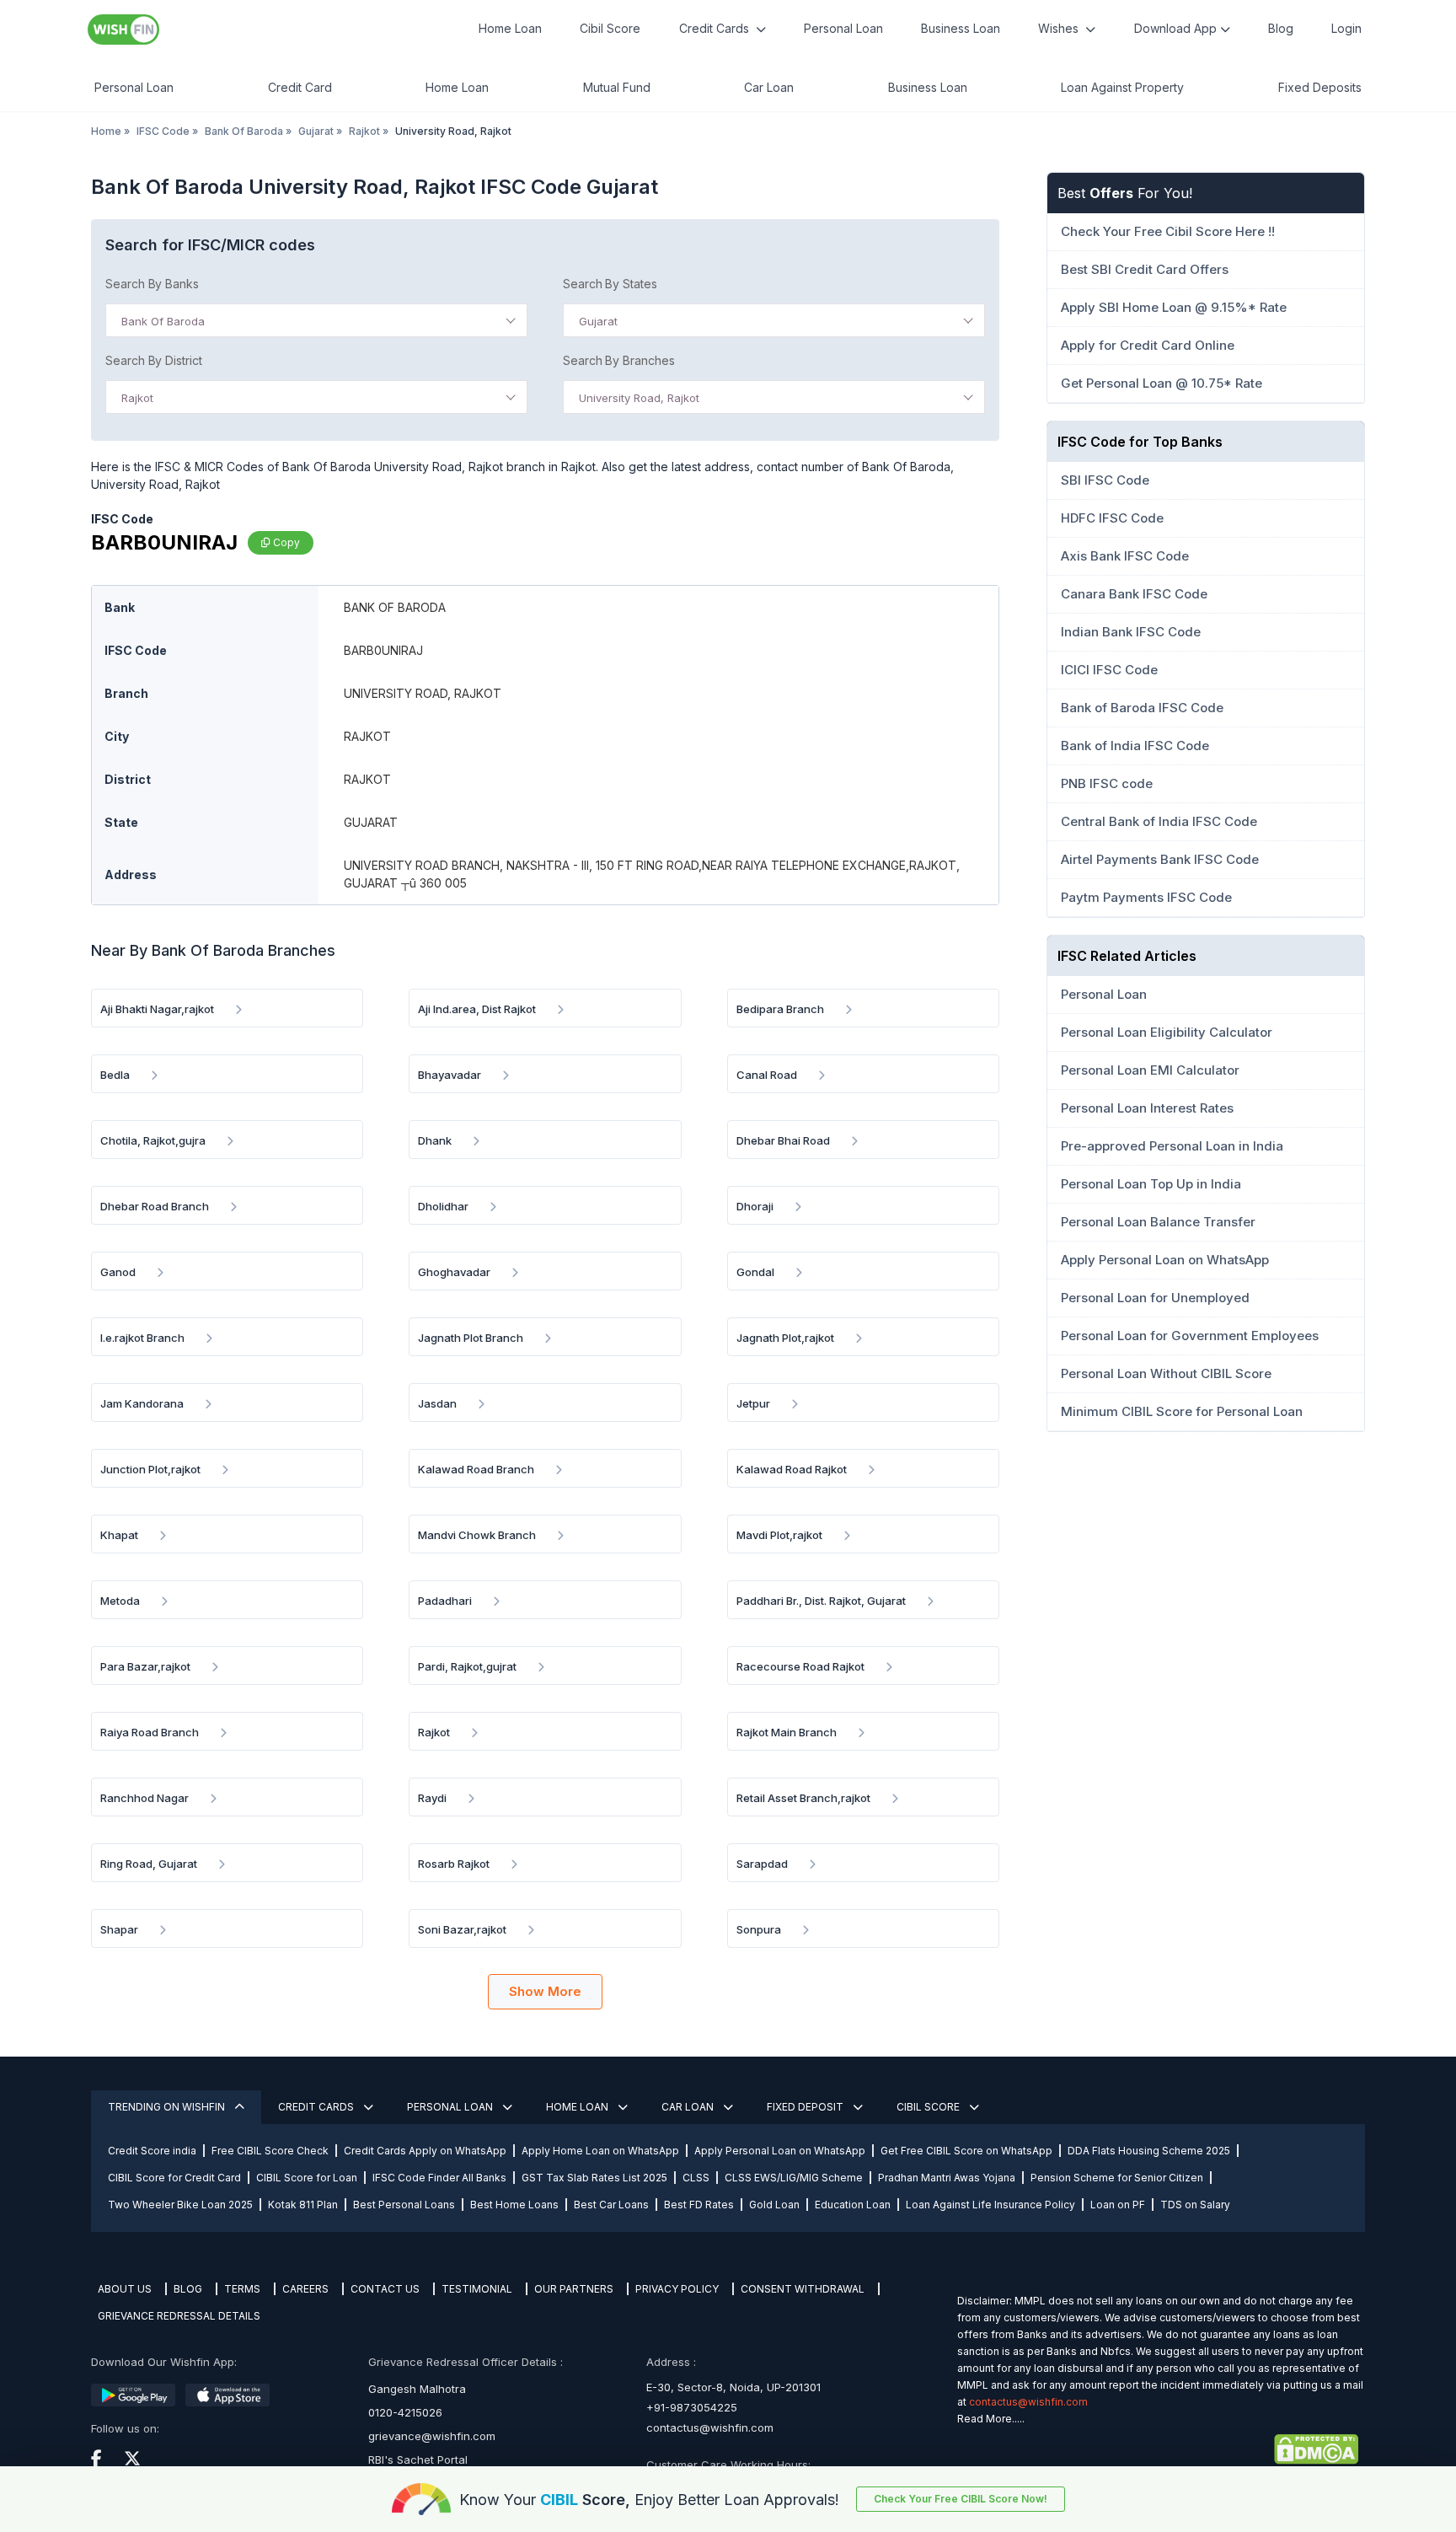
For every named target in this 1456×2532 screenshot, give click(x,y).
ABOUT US (125, 2289)
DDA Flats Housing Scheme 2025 (1149, 2151)
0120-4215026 (405, 2412)
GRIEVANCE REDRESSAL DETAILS (179, 2316)
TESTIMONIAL (477, 2289)
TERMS (242, 2289)
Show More (545, 1991)
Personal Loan (843, 28)
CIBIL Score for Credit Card (174, 2178)
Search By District (154, 360)
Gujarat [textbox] (598, 321)
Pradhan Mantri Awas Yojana (947, 2178)
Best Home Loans (514, 2205)
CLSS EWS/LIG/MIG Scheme (794, 2178)
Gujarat (316, 131)
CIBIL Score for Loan (307, 2178)
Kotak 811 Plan (303, 2205)
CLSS (696, 2178)
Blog (1281, 28)
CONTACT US (385, 2289)
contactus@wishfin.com (710, 2427)
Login (1346, 28)
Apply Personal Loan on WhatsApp (780, 2151)
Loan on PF (1118, 2205)
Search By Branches (619, 360)
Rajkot (364, 131)
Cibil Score (610, 28)
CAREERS (305, 2289)
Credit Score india (152, 2151)
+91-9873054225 (692, 2407)
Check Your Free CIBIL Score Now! (961, 2499)
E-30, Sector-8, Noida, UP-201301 (733, 2387)
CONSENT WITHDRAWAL (803, 2289)
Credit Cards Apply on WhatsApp (425, 2151)
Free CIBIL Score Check (270, 2151)
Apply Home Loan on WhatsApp (600, 2151)
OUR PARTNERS (574, 2289)
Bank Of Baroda (244, 131)
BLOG (188, 2289)
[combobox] (316, 320)
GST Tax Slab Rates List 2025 (594, 2178)
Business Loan (961, 28)
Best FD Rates (699, 2205)
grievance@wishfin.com (432, 2436)
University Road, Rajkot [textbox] (639, 398)
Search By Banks (152, 284)
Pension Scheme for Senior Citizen (1117, 2178)
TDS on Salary (1195, 2205)
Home (106, 131)
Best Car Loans (611, 2205)
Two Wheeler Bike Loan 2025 (180, 2205)
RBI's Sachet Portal (418, 2460)
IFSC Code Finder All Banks (439, 2178)
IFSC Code (163, 131)
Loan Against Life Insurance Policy (990, 2205)
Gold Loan (774, 2205)
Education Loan (853, 2205)
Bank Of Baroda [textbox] (163, 321)
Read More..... (991, 2419)
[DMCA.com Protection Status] (1158, 2449)
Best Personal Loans (404, 2205)
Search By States (610, 284)
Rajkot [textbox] (137, 398)
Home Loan (510, 28)
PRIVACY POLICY (677, 2289)
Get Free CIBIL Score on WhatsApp (966, 2151)
